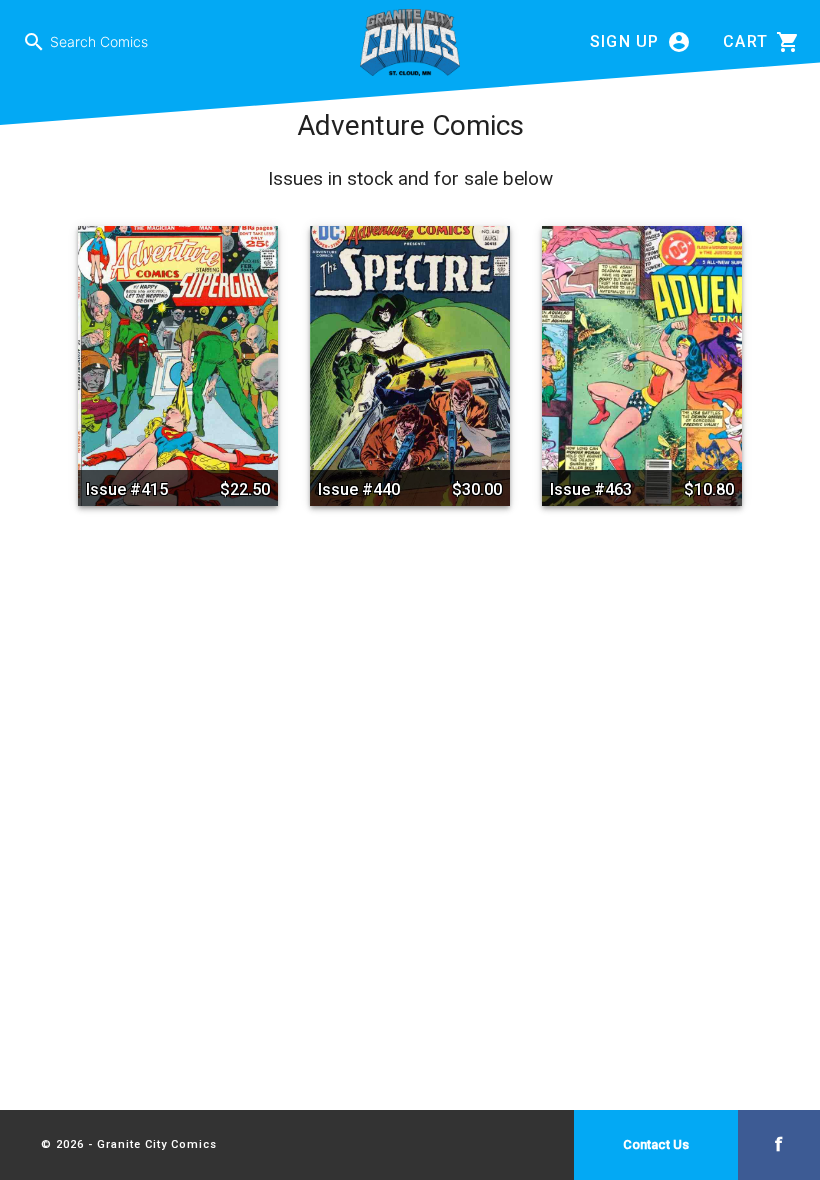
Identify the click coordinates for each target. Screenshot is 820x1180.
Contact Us (656, 1144)
